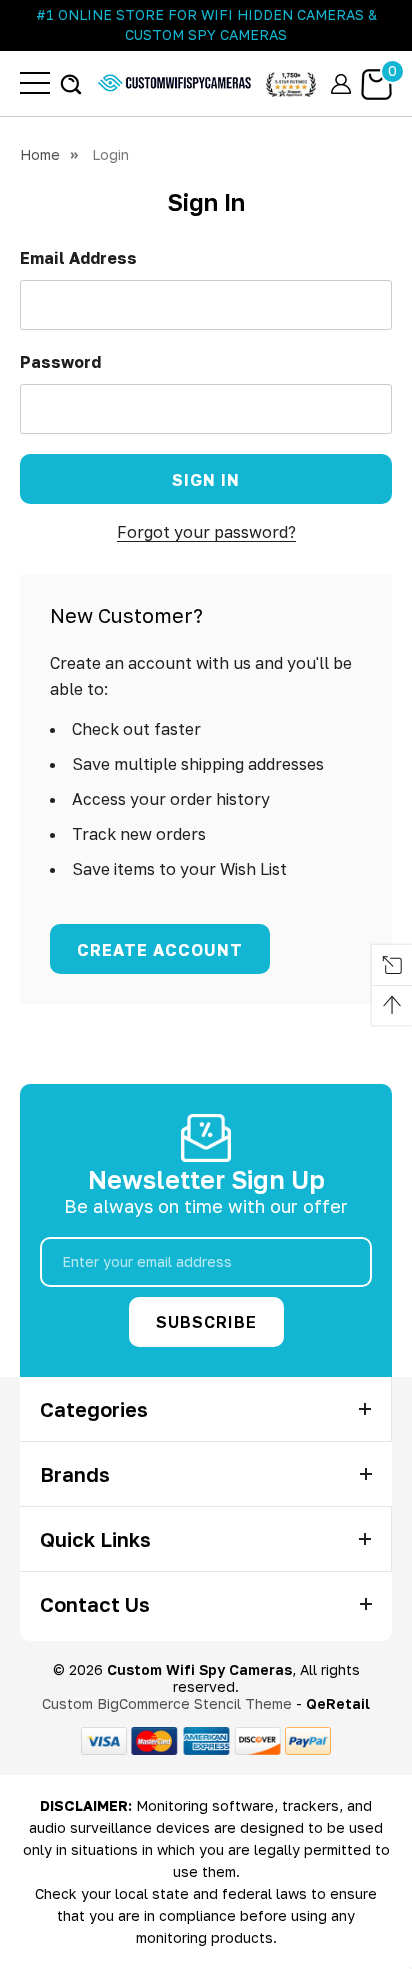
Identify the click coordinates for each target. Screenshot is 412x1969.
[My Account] (341, 83)
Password (60, 362)
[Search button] (71, 83)
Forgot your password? (206, 532)
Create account (160, 950)
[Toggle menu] (35, 83)
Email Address (78, 258)
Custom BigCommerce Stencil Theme (167, 1703)
